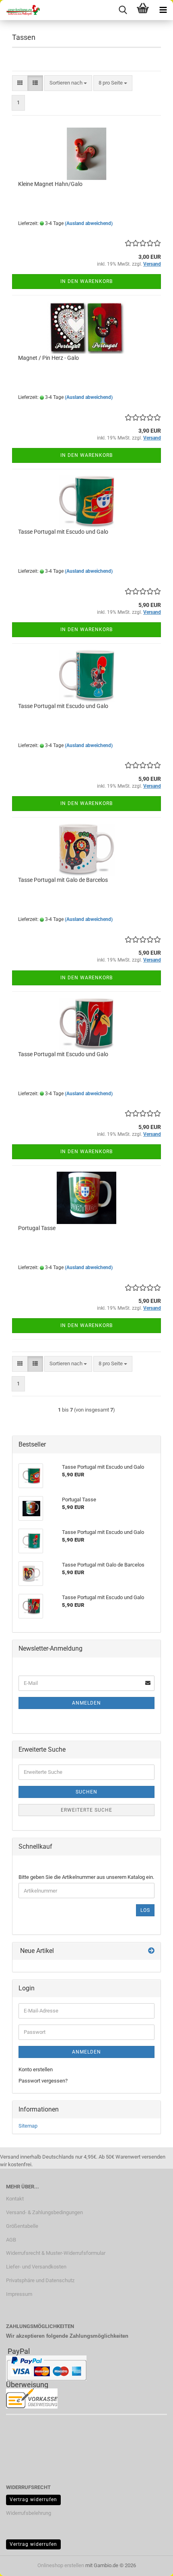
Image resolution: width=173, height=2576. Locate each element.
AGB (11, 2240)
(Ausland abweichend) (89, 223)
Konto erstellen (36, 2069)
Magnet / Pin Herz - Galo (48, 358)
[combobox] (68, 83)
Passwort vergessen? (43, 2081)
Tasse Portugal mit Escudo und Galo (63, 532)
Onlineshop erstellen (61, 2565)
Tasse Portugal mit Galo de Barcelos (63, 880)
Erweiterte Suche (86, 1810)
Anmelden (86, 1703)
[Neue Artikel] (151, 1951)
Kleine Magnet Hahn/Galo (50, 184)
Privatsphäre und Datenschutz (40, 2280)
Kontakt (15, 2199)
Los (145, 1910)
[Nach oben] (151, 2564)
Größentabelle (22, 2226)
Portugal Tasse (37, 1228)
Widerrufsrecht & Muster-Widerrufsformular (56, 2253)
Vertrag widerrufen (33, 2500)
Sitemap (28, 2126)
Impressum (19, 2294)
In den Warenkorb (86, 281)
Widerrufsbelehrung (29, 2513)
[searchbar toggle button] (123, 10)
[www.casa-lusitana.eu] (20, 10)
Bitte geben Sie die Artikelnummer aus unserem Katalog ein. (86, 1877)
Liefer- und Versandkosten (36, 2267)
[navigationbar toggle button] (163, 10)
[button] (20, 83)
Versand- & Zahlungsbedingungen (44, 2212)
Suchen (86, 1792)
